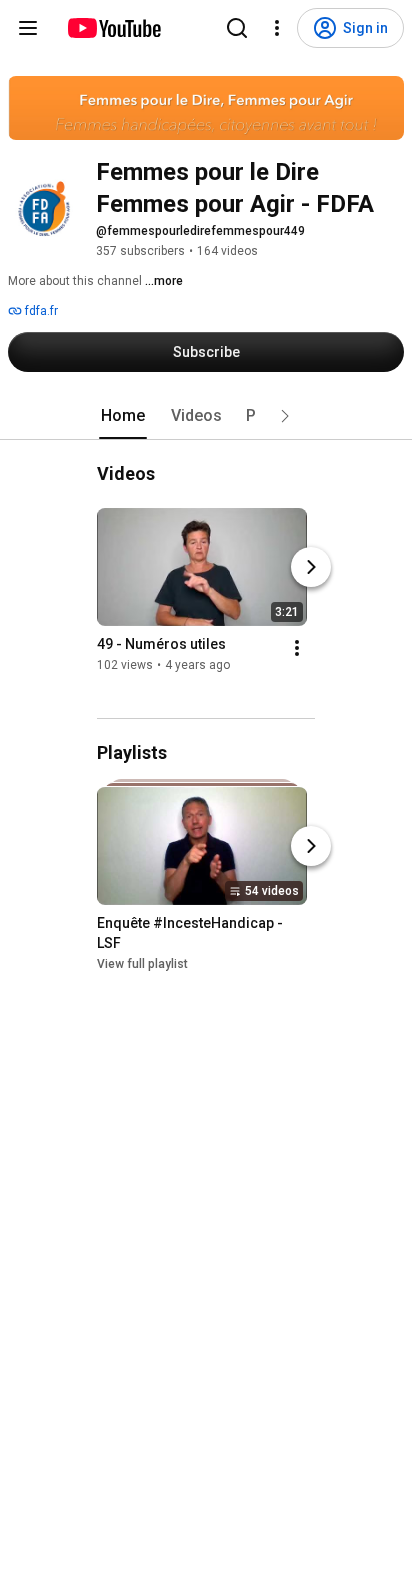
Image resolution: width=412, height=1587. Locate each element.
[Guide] (28, 28)
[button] (285, 416)
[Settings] (277, 28)
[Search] (237, 28)
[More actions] (297, 648)
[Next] (311, 567)
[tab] (123, 416)
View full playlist (142, 964)
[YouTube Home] (113, 28)
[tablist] (206, 416)
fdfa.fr (40, 311)
